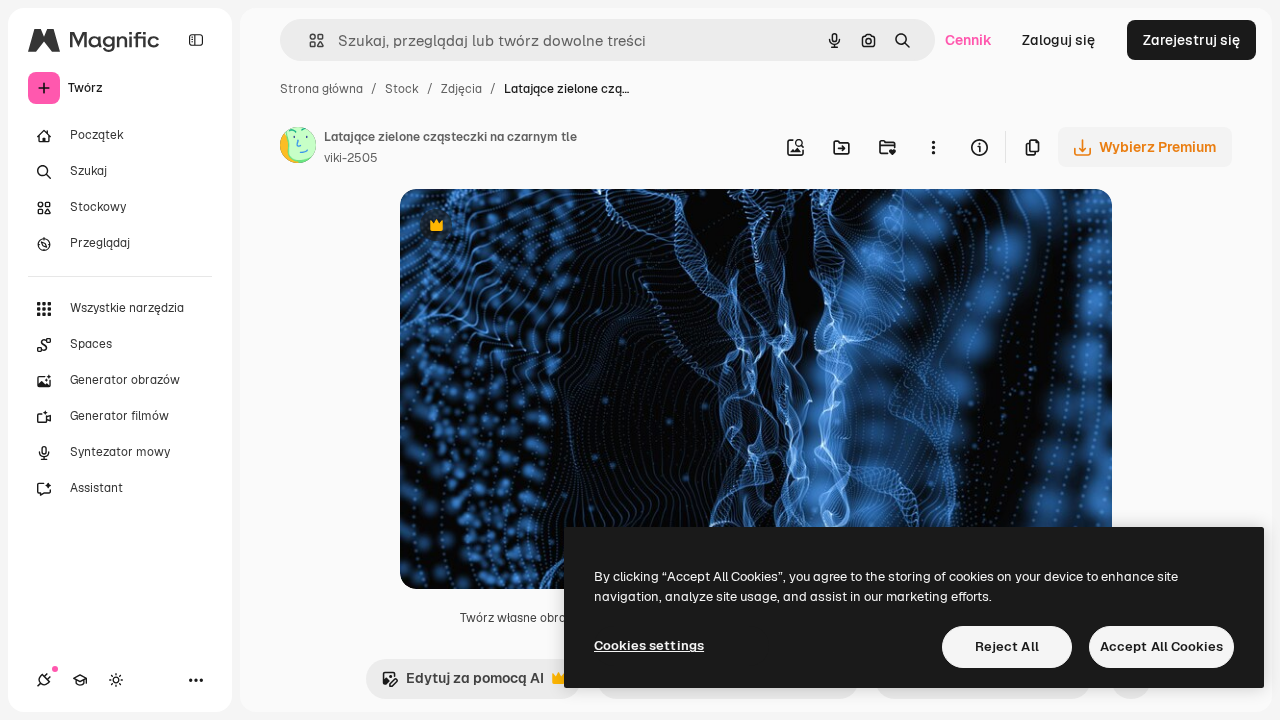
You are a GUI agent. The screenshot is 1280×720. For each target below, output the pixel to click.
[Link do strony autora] (298, 148)
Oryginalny (538, 227)
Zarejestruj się (1191, 40)
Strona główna (321, 89)
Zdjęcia (461, 89)
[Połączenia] (44, 680)
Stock (402, 89)
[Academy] (80, 680)
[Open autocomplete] (308, 40)
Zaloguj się (1058, 40)
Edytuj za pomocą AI (462, 683)
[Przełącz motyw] (116, 680)
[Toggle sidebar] (196, 40)
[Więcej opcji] (933, 147)
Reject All (1007, 646)
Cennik (968, 40)
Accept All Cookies (1161, 646)
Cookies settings (649, 645)
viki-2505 (351, 158)
